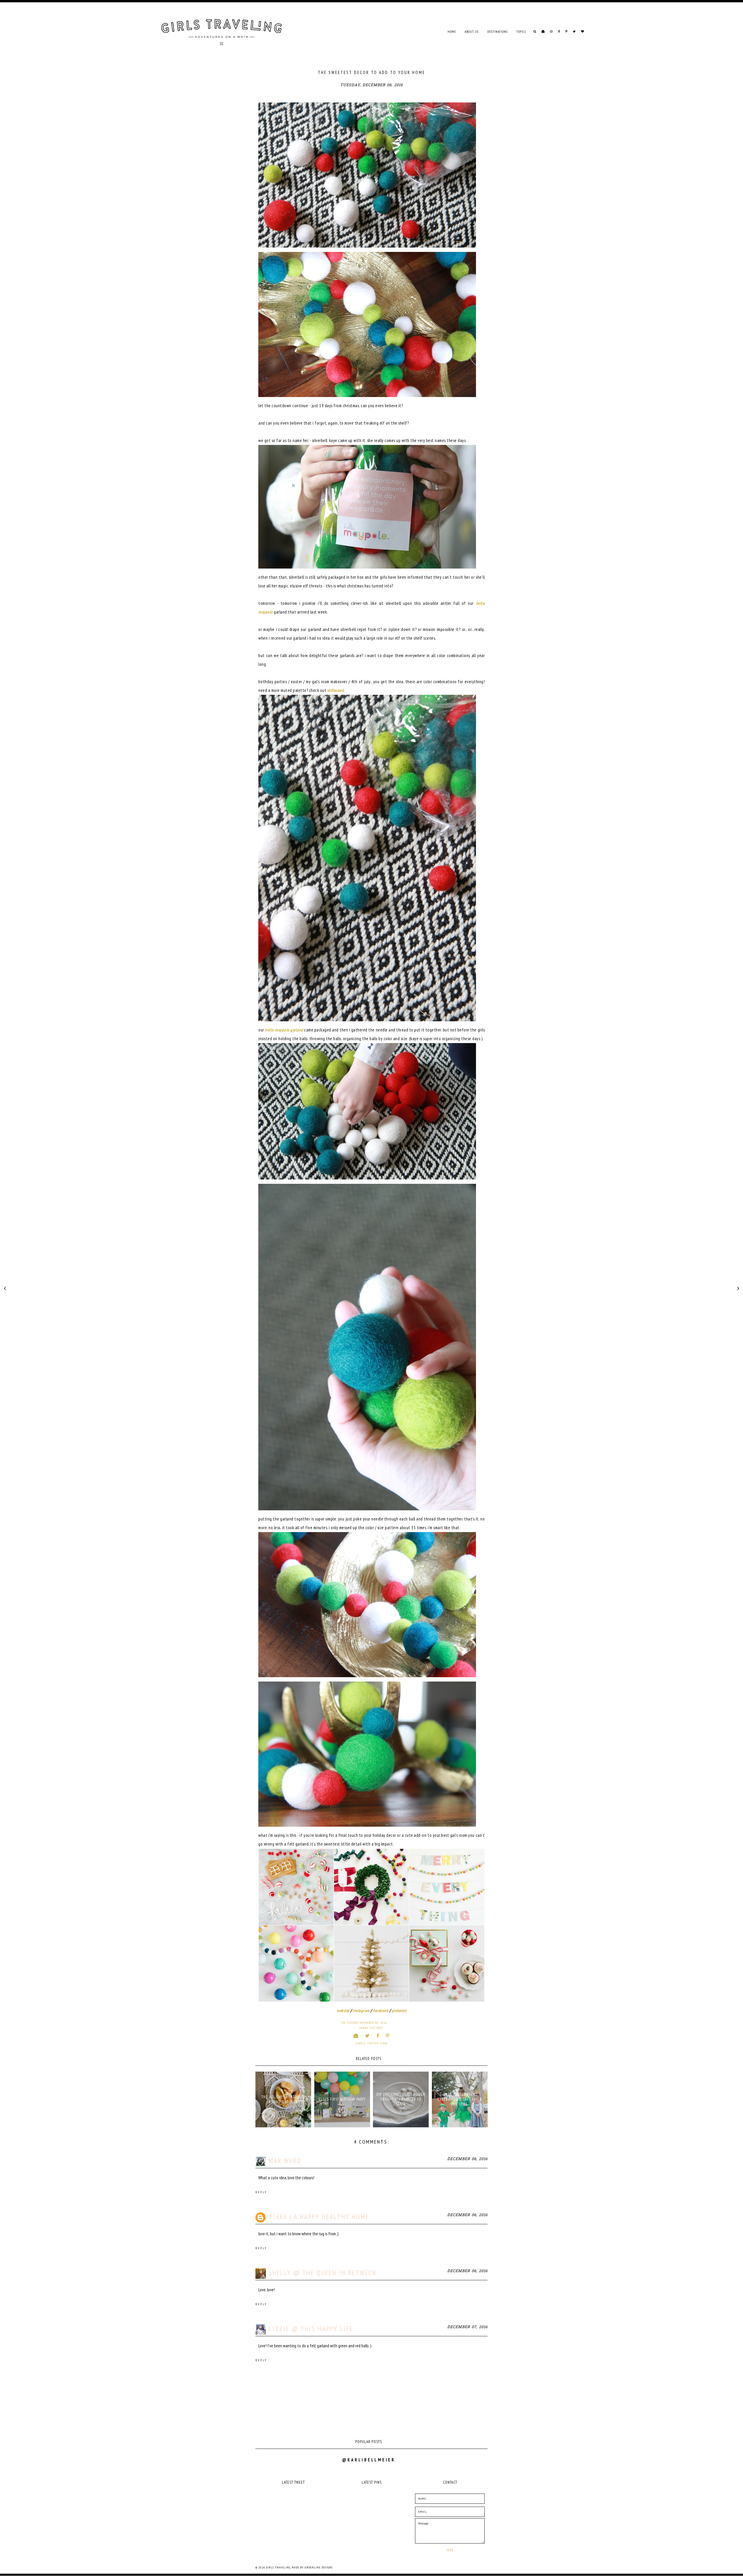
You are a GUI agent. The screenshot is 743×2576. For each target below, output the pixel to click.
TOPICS (521, 32)
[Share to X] (367, 2036)
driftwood (336, 690)
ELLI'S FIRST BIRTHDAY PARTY (342, 2099)
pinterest (399, 2011)
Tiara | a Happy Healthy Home (319, 2217)
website (343, 2011)
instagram (361, 2011)
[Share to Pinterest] (388, 2036)
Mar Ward (285, 2161)
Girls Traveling (278, 2567)
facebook (380, 2011)
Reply (261, 2192)
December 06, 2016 (467, 2159)
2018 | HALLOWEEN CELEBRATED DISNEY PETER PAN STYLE (460, 2099)
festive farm (377, 2043)
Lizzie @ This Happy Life (311, 2329)
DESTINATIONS (497, 32)
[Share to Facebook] (378, 2036)
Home (452, 32)
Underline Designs (319, 2567)
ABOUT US (472, 32)
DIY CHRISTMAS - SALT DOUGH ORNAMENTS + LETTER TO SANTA (401, 2099)
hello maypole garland (284, 1030)
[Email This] (356, 2036)
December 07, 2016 (467, 2327)
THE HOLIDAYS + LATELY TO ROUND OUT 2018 (283, 2099)
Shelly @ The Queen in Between (323, 2273)
